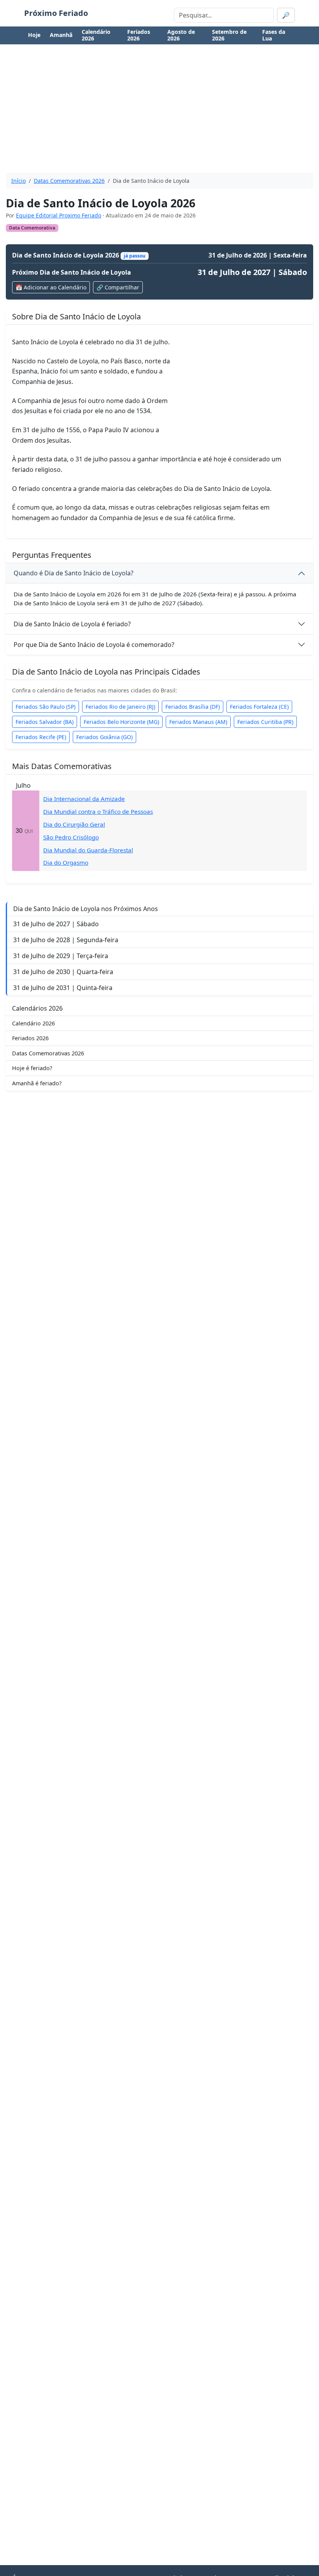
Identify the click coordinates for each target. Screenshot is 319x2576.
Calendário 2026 (96, 35)
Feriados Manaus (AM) (198, 722)
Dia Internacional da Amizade (84, 799)
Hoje (34, 35)
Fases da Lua (274, 35)
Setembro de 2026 (229, 35)
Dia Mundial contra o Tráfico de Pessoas (98, 811)
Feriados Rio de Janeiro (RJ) (120, 707)
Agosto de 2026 (181, 35)
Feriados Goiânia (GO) (104, 737)
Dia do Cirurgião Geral (74, 824)
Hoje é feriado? (32, 1068)
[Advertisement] (159, 112)
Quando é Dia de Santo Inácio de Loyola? (74, 573)
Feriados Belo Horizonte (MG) (121, 722)
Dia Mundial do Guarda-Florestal (88, 850)
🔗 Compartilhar (118, 287)
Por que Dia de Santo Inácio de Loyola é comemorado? (94, 645)
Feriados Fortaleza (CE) (259, 707)
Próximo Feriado (56, 13)
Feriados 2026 (139, 35)
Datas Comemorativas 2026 (69, 181)
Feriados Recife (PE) (41, 737)
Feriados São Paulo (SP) (46, 707)
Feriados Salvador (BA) (45, 722)
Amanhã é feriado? (37, 1083)
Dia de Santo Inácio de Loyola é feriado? (72, 624)
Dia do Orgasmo (66, 862)
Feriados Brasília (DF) (193, 707)
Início (18, 181)
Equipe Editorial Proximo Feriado (59, 215)
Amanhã (61, 35)
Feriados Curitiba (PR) (265, 722)
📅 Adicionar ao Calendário (51, 287)
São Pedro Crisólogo (71, 837)
